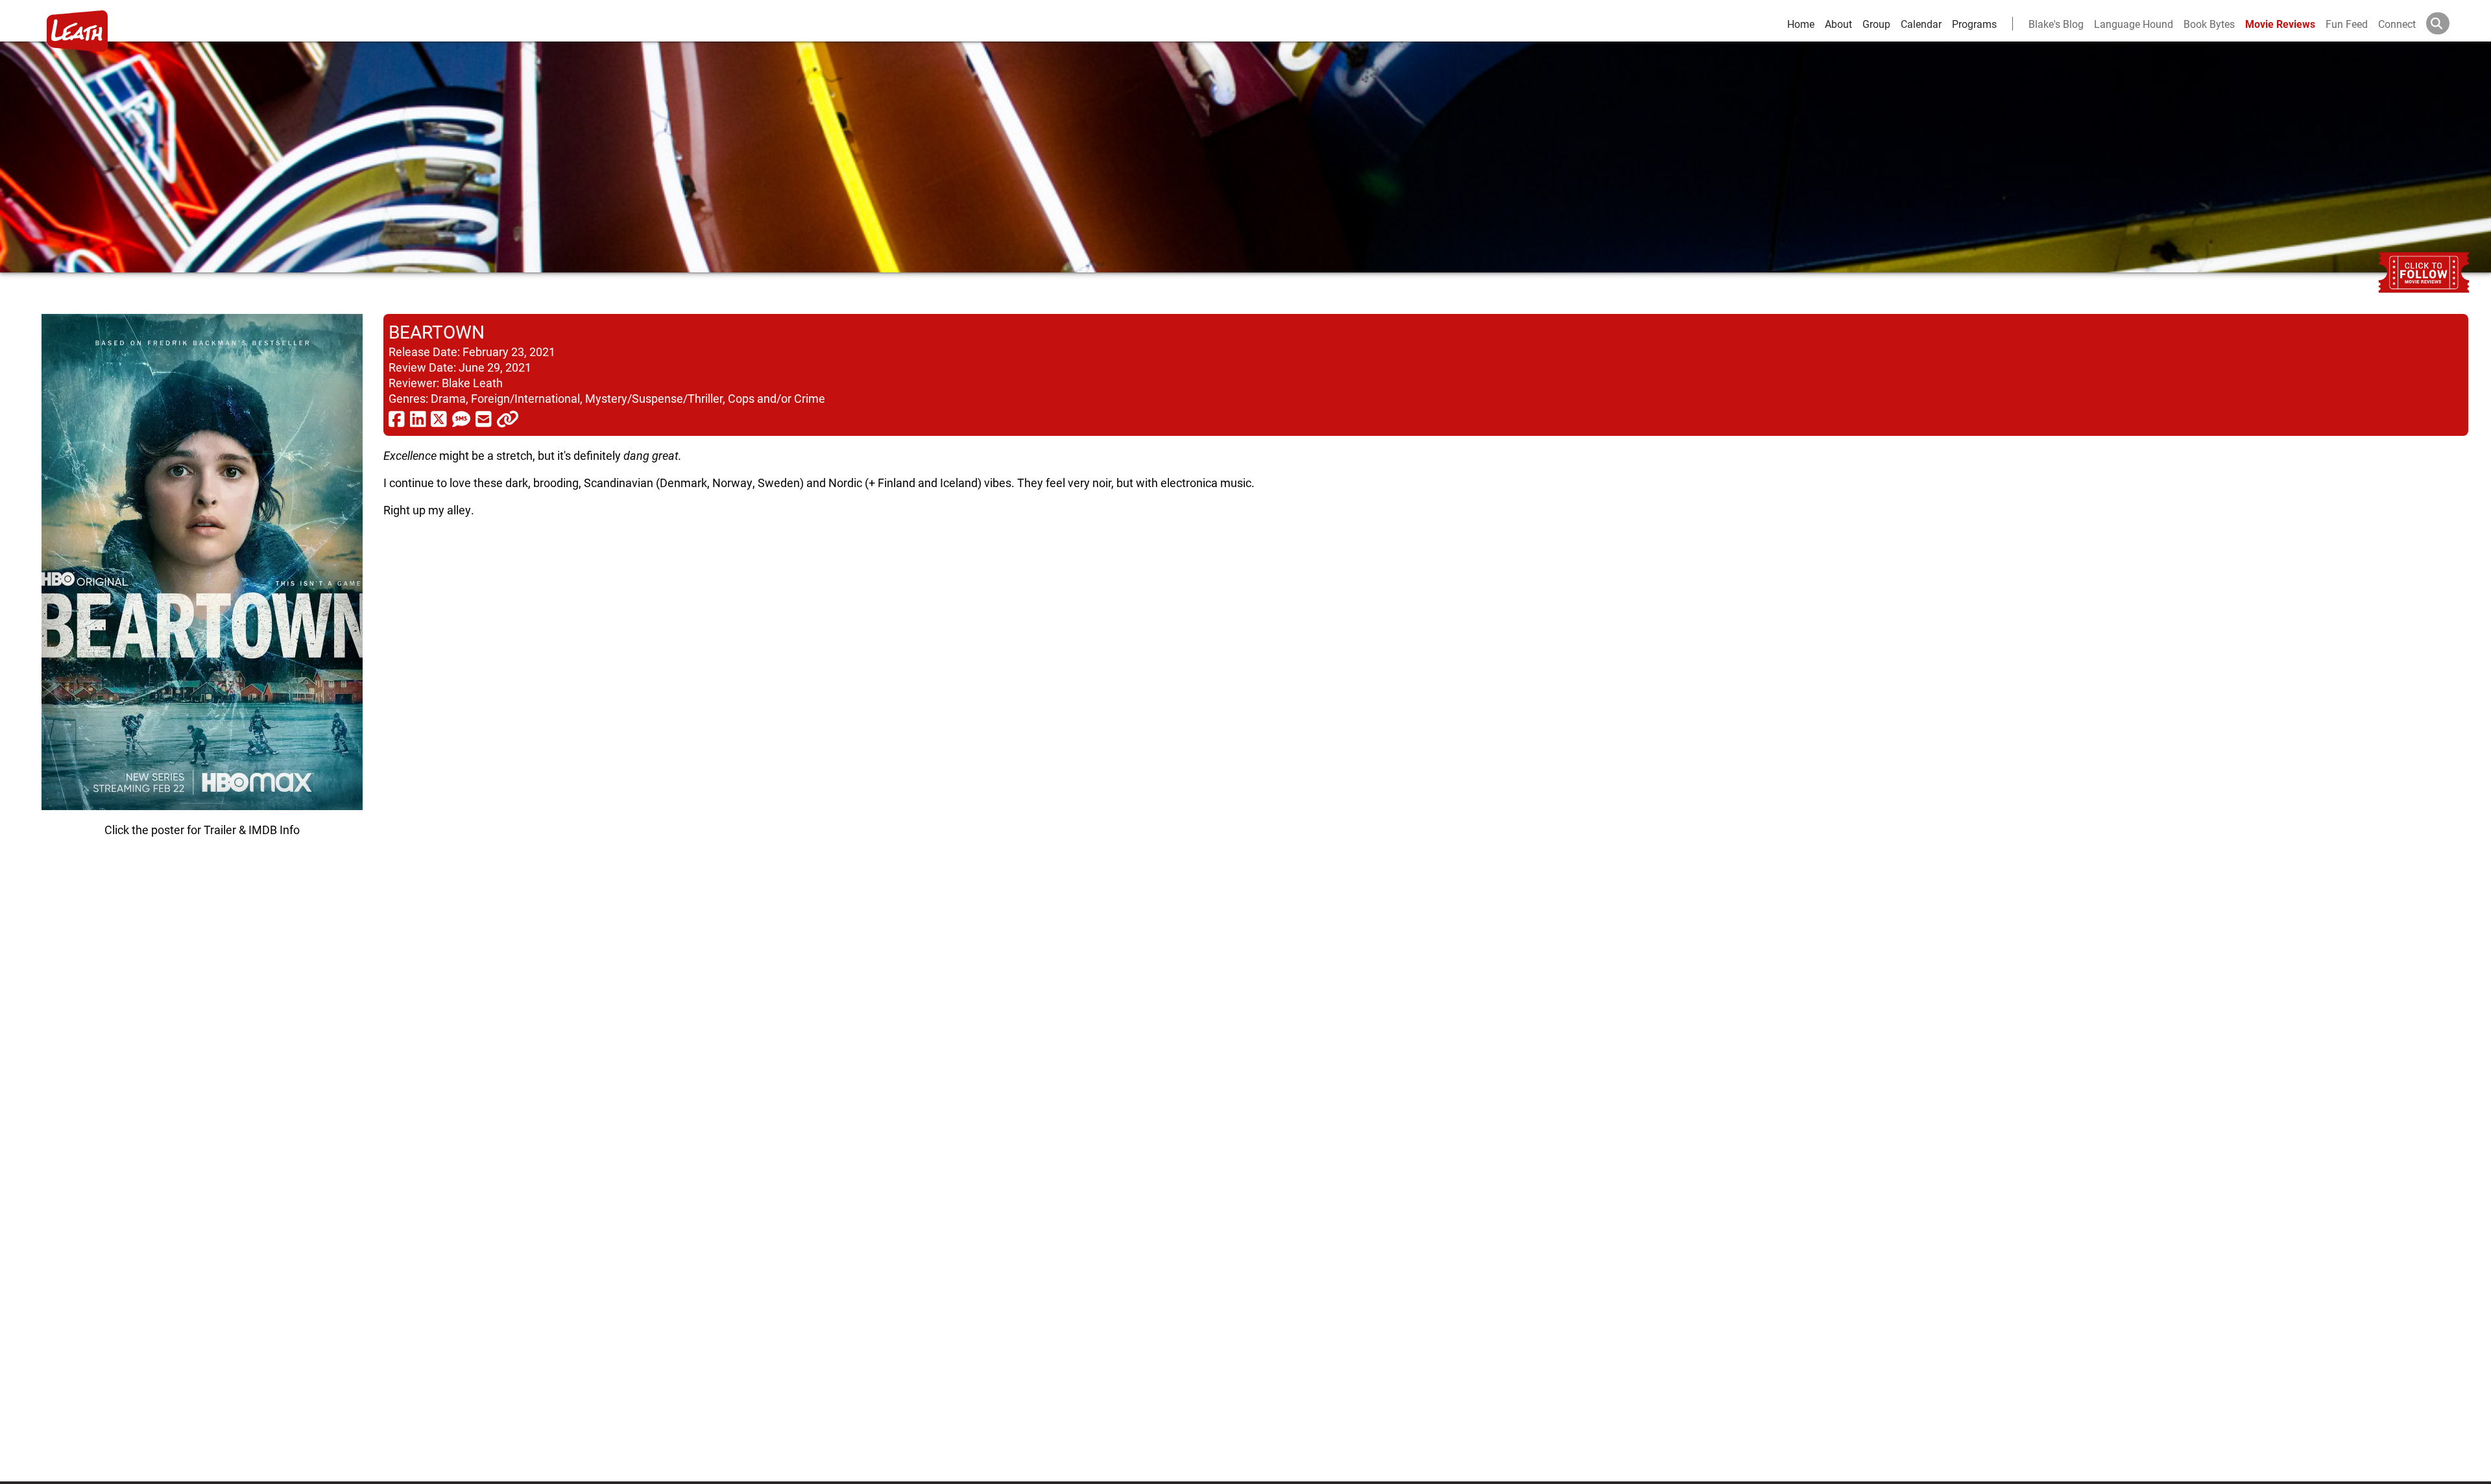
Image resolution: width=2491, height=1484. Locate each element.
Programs (1974, 24)
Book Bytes (2209, 24)
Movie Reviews (2280, 24)
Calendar (1921, 24)
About (1838, 24)
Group (1876, 24)
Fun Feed (2347, 24)
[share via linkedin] (418, 418)
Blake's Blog (2056, 24)
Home (1801, 24)
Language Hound (2134, 24)
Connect (2397, 24)
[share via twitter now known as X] (439, 418)
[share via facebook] (397, 418)
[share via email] (484, 418)
